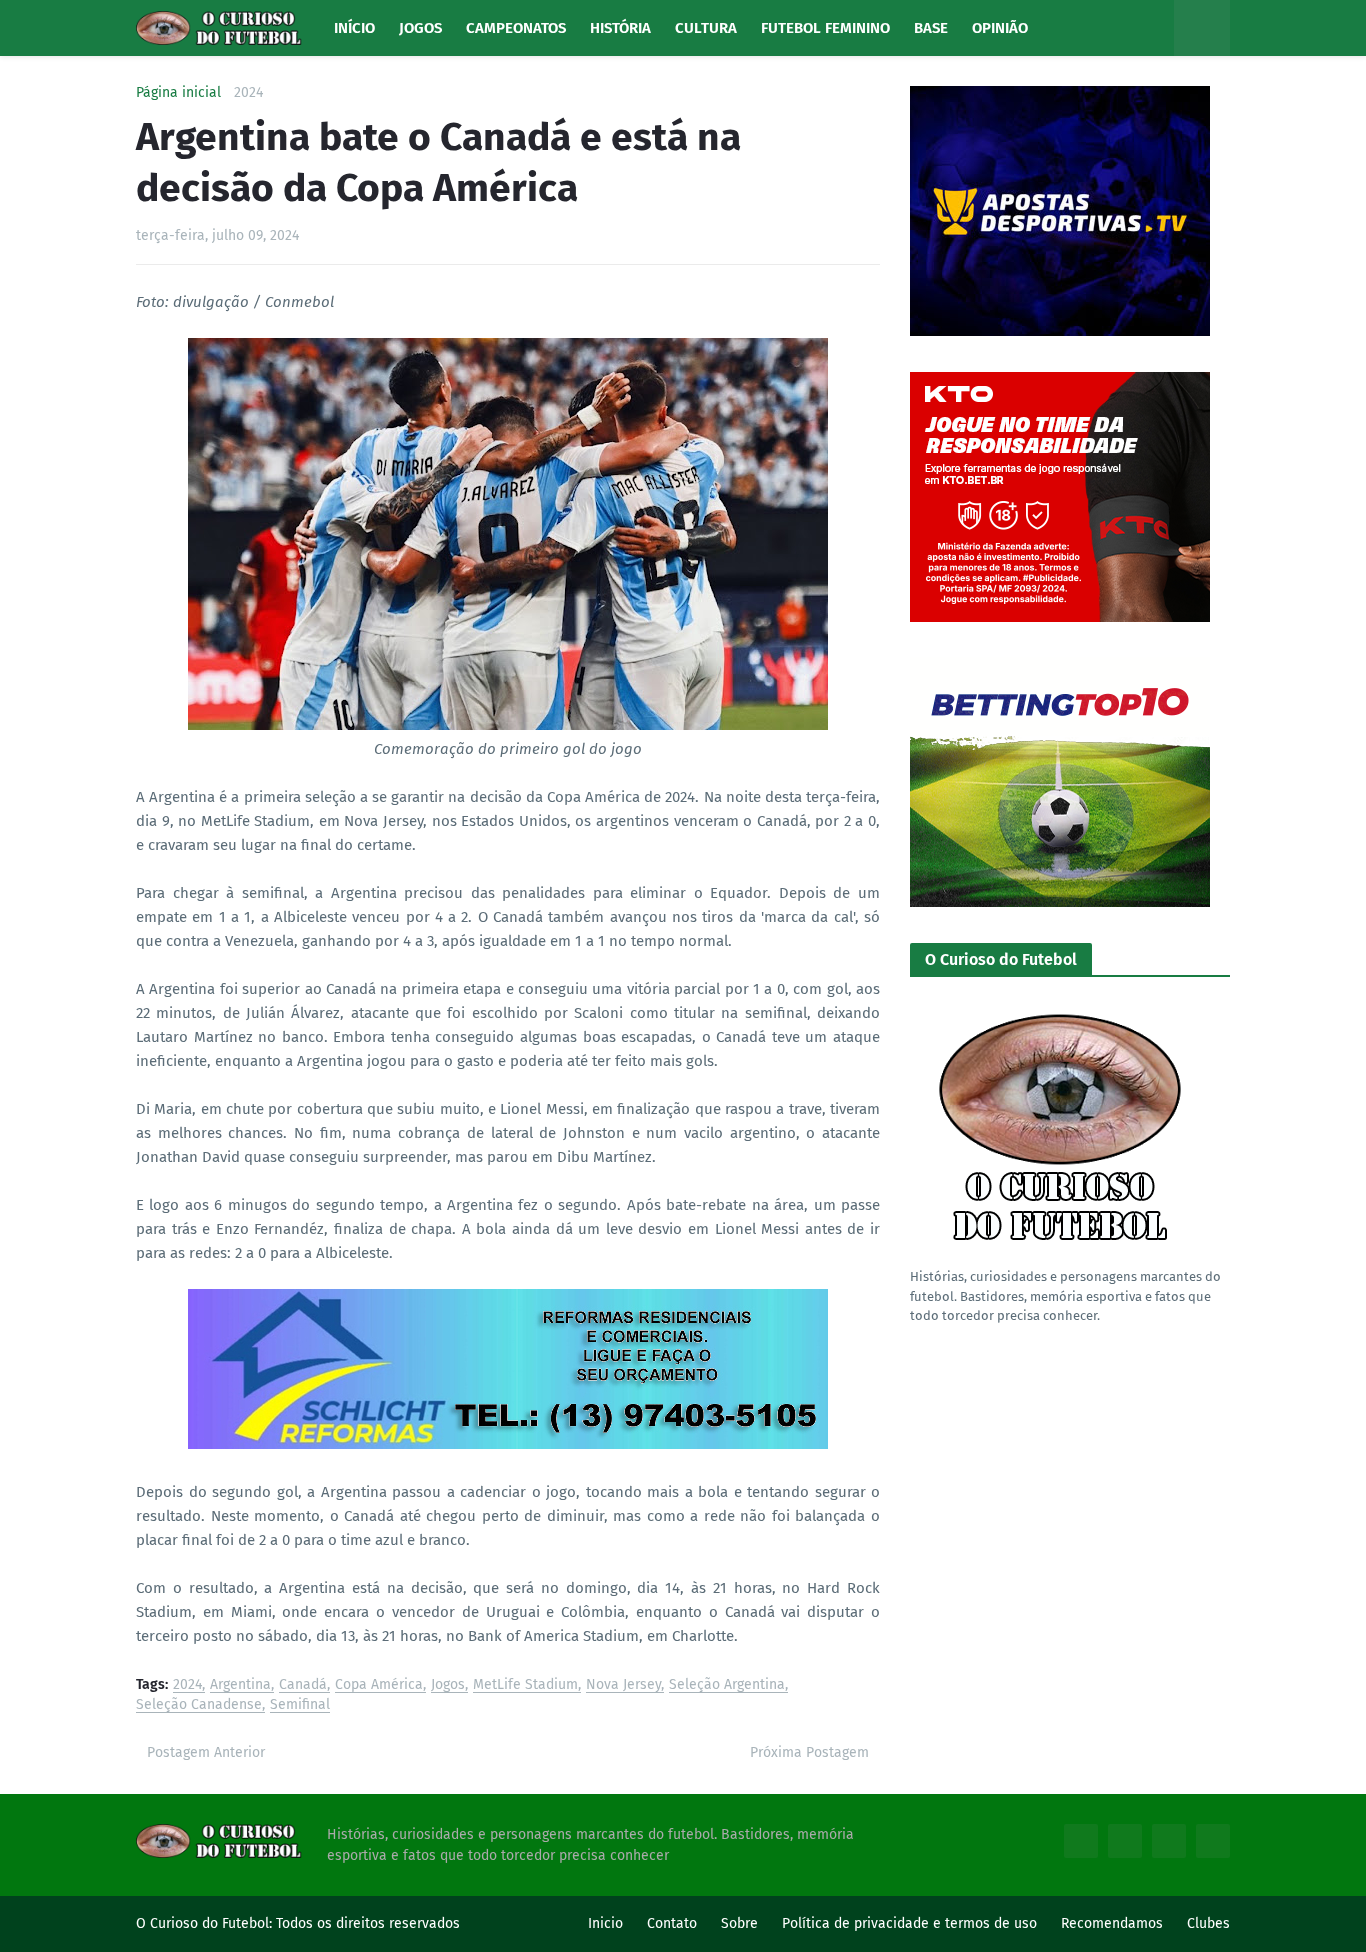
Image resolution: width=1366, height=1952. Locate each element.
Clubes (1208, 1923)
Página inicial (178, 93)
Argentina (240, 1685)
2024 (248, 93)
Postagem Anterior (206, 1752)
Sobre (739, 1923)
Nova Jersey (623, 1685)
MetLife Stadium (525, 1685)
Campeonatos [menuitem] (516, 28)
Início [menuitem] (354, 28)
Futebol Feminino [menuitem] (825, 28)
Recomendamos (1112, 1923)
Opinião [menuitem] (1000, 28)
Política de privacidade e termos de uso (909, 1923)
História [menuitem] (620, 28)
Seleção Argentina (727, 1685)
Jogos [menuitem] (420, 28)
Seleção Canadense (199, 1705)
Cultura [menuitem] (706, 28)
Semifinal (300, 1705)
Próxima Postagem (809, 1752)
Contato (672, 1923)
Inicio (605, 1923)
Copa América (379, 1685)
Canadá (303, 1685)
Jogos (448, 1685)
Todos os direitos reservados (368, 1923)
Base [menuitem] (931, 28)
